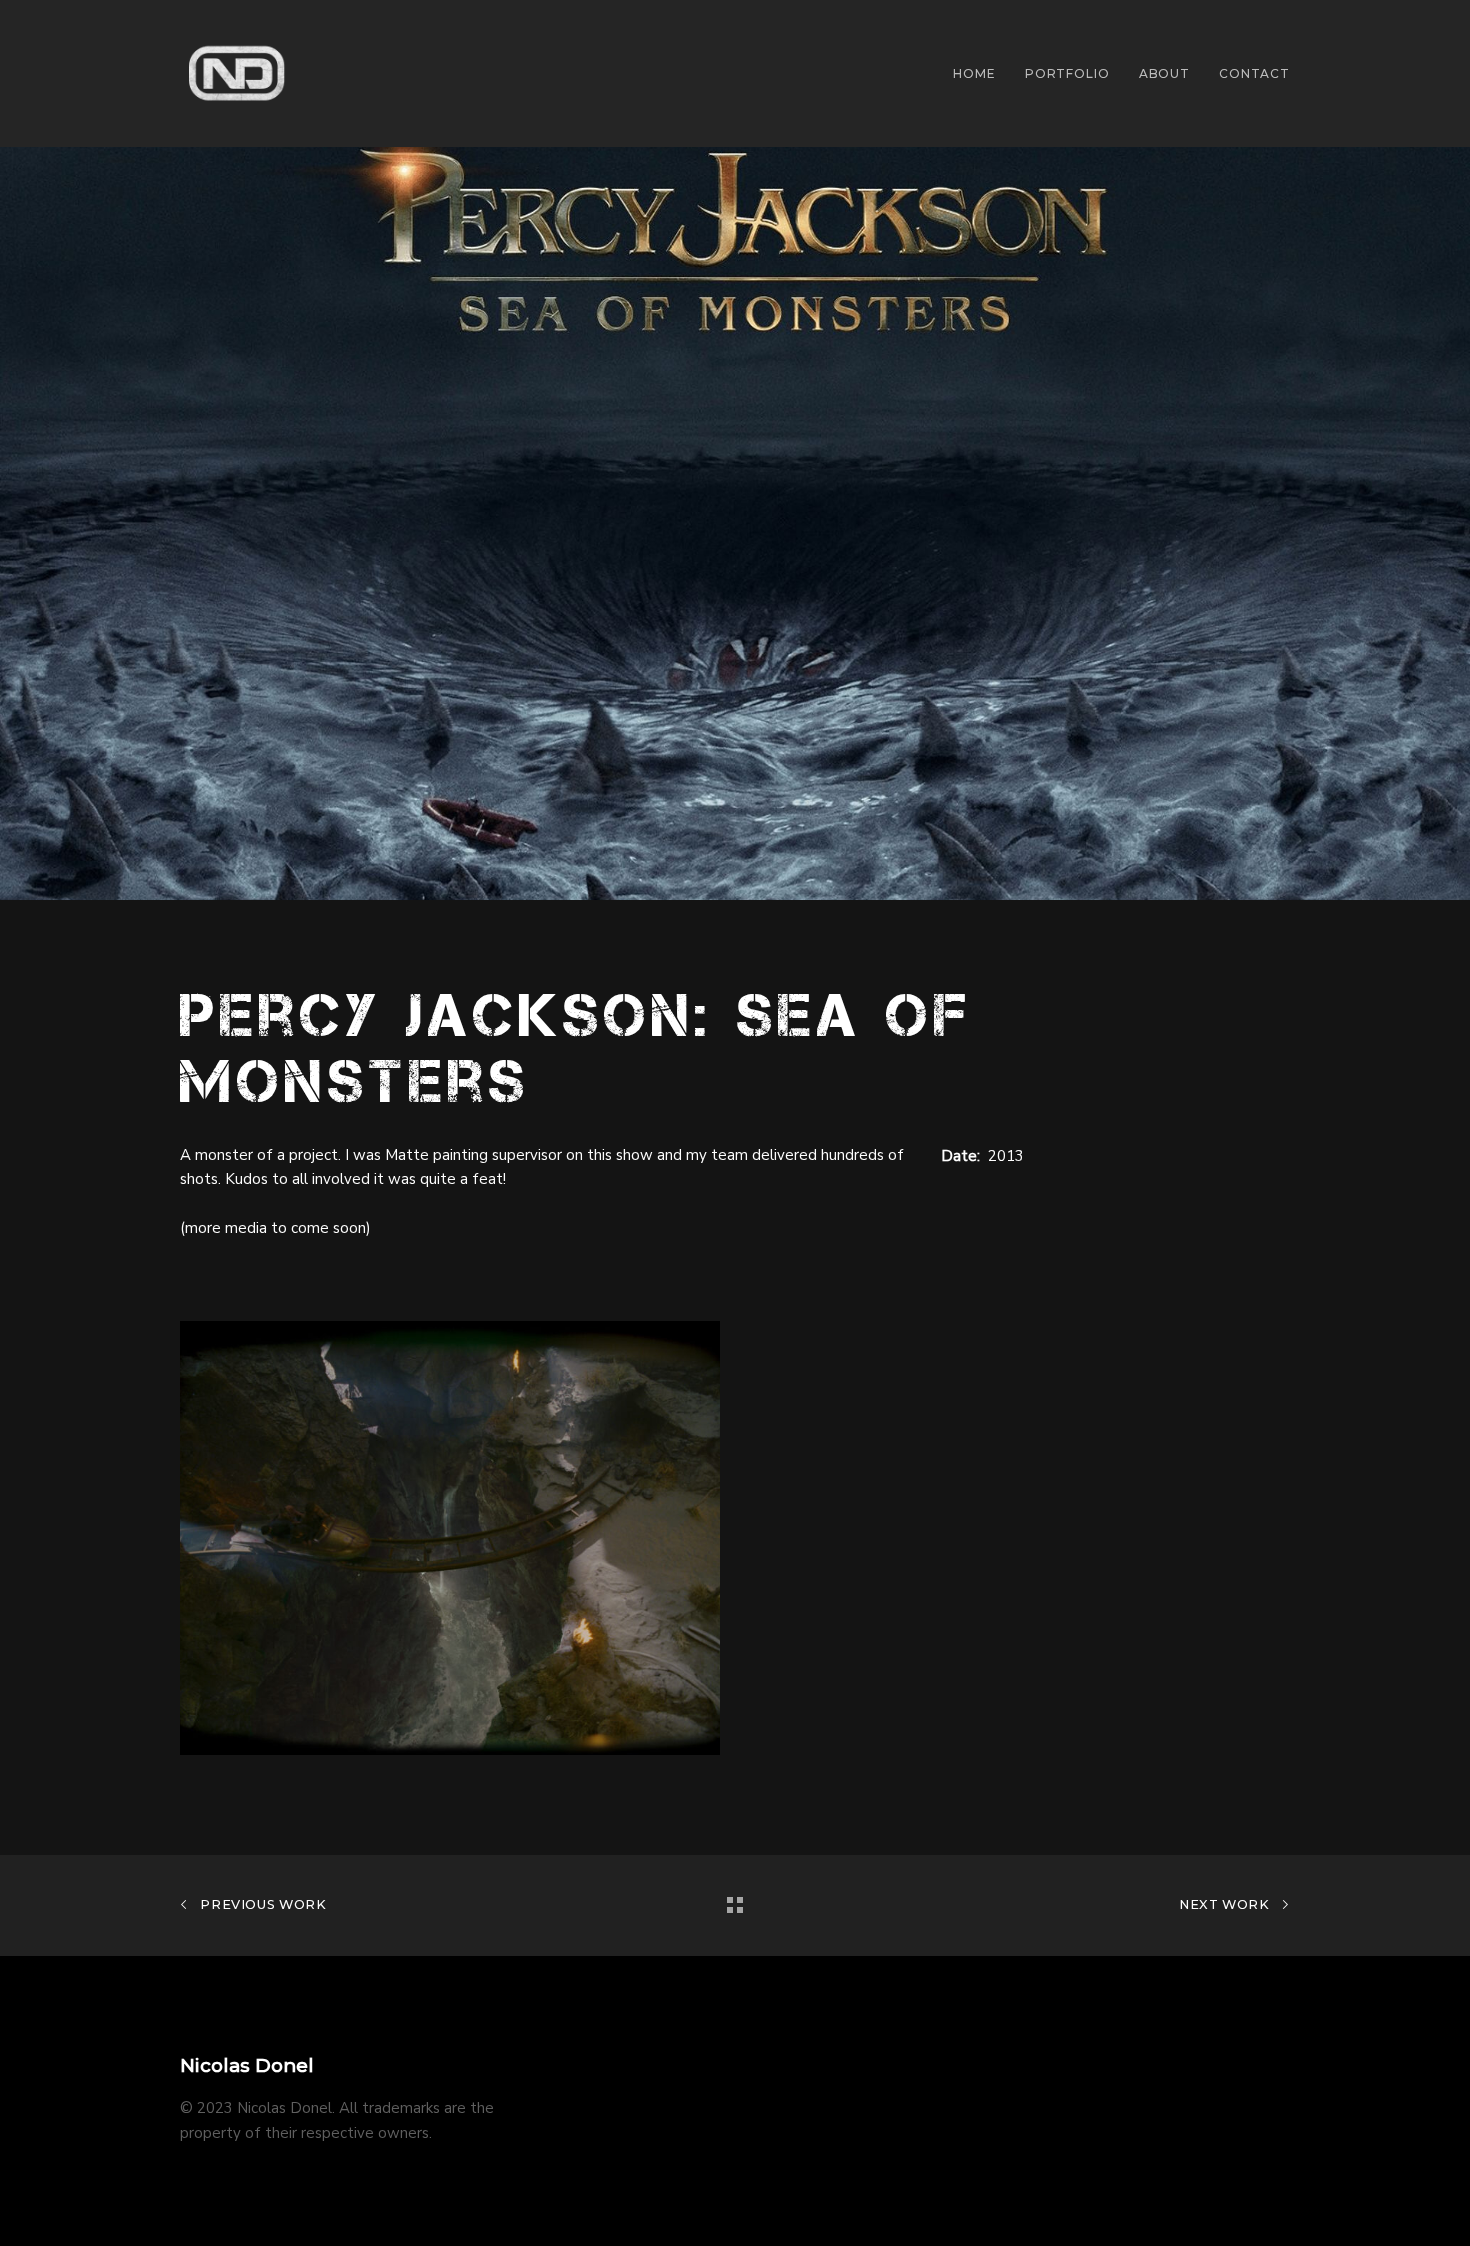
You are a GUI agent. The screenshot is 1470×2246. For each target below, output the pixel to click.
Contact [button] (1254, 73)
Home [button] (974, 73)
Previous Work (262, 1904)
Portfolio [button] (1067, 73)
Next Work (1226, 1904)
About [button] (1164, 73)
